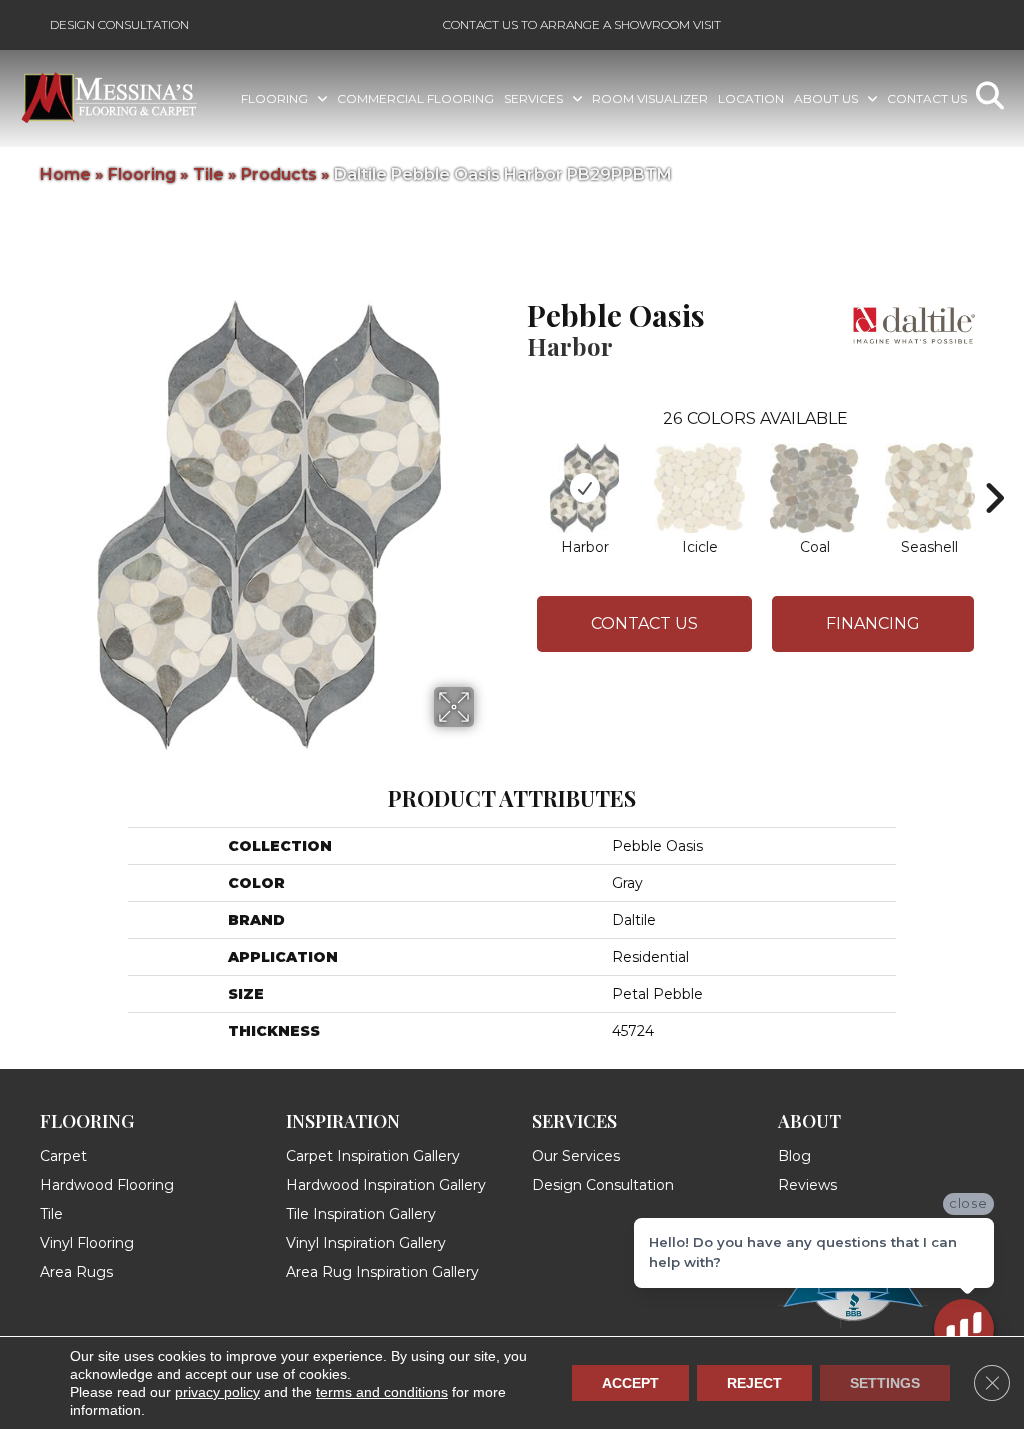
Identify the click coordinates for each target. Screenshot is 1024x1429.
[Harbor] (584, 488)
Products (279, 174)
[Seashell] (930, 488)
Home (65, 174)
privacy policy (217, 1392)
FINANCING (873, 623)
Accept (630, 1383)
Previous (517, 468)
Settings (885, 1383)
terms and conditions (382, 1392)
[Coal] (814, 488)
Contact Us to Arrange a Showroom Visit (582, 24)
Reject (754, 1383)
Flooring (142, 174)
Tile (208, 174)
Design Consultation (119, 24)
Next (994, 468)
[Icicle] (699, 488)
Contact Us (644, 623)
